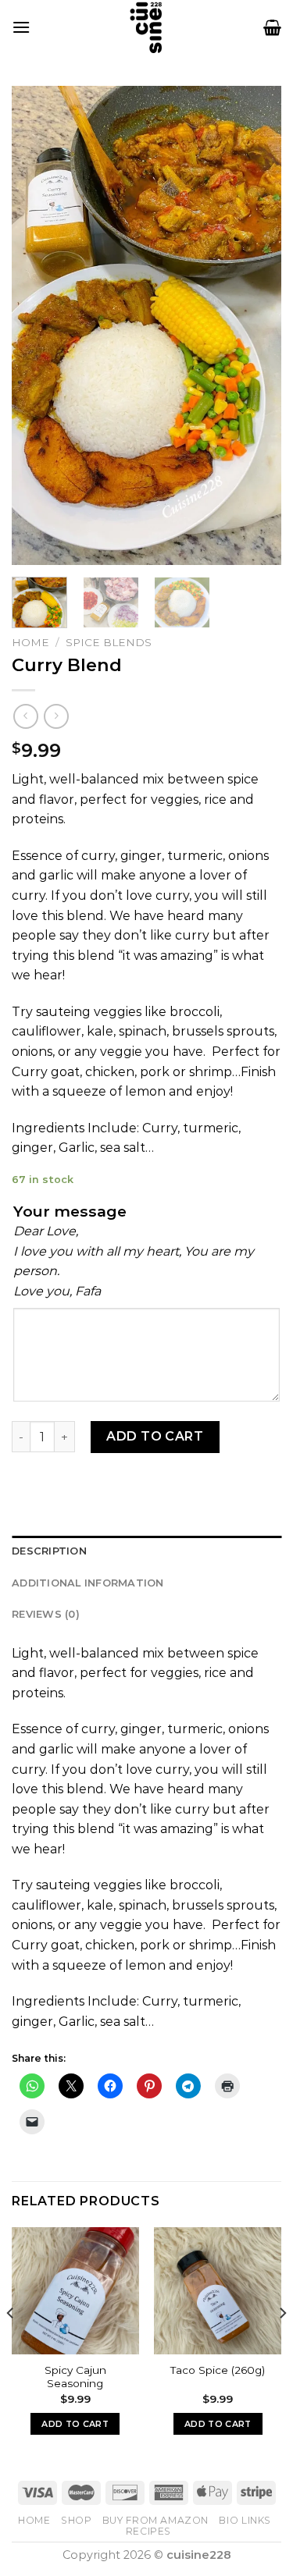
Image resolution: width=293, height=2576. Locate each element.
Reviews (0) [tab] (46, 1614)
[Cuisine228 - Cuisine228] (147, 27)
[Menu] (21, 27)
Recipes (148, 2531)
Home (30, 642)
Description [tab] (49, 1551)
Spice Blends (109, 642)
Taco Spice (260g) (218, 2370)
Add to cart (155, 1436)
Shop (76, 2520)
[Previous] (37, 325)
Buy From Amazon (155, 2520)
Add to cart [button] (75, 2424)
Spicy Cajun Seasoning (75, 2377)
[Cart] (272, 27)
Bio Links (245, 2520)
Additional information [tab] (88, 1583)
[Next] (256, 325)
